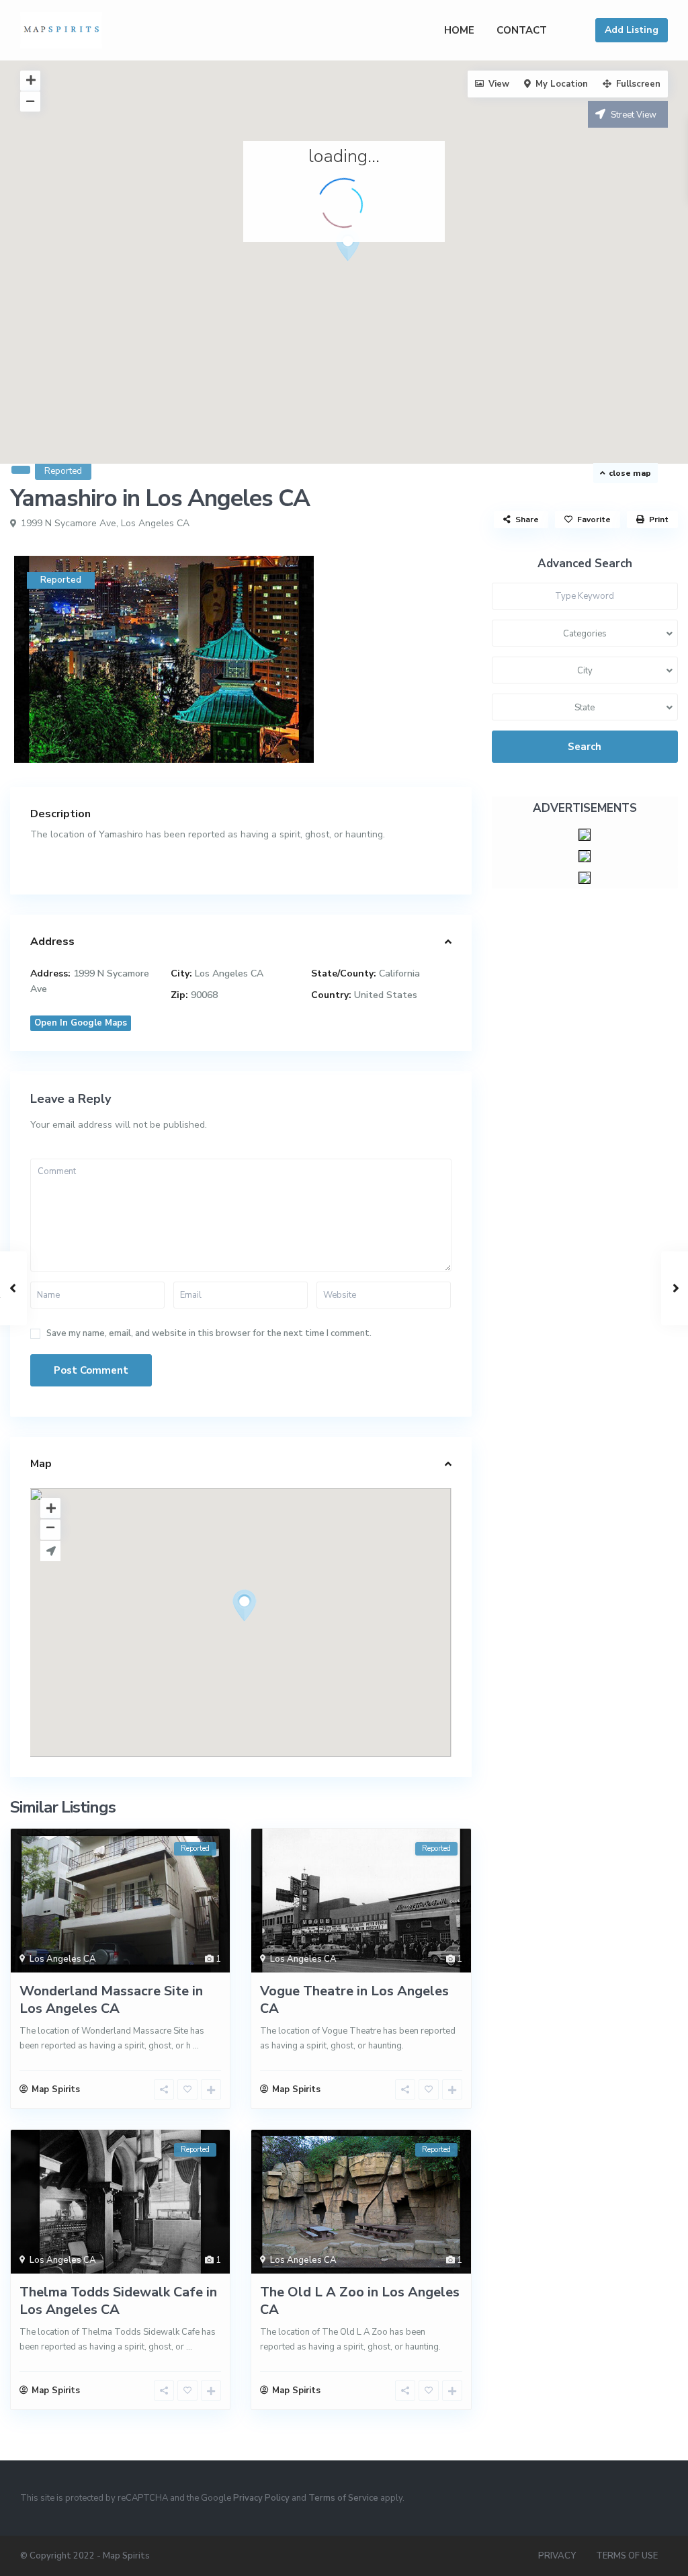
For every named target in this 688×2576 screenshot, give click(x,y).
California (399, 973)
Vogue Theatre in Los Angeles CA (354, 2000)
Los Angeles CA (155, 523)
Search (585, 747)
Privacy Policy (261, 2498)
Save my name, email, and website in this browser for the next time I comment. (209, 1334)
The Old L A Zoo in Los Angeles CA (360, 2301)
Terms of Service (343, 2498)
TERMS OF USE (627, 2556)
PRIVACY (557, 2556)
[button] (373, 269)
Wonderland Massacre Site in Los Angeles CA (111, 2000)
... (196, 2046)
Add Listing (632, 30)
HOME (459, 30)
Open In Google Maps (81, 1023)
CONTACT (522, 30)
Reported (63, 471)
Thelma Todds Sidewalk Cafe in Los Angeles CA (118, 2301)
